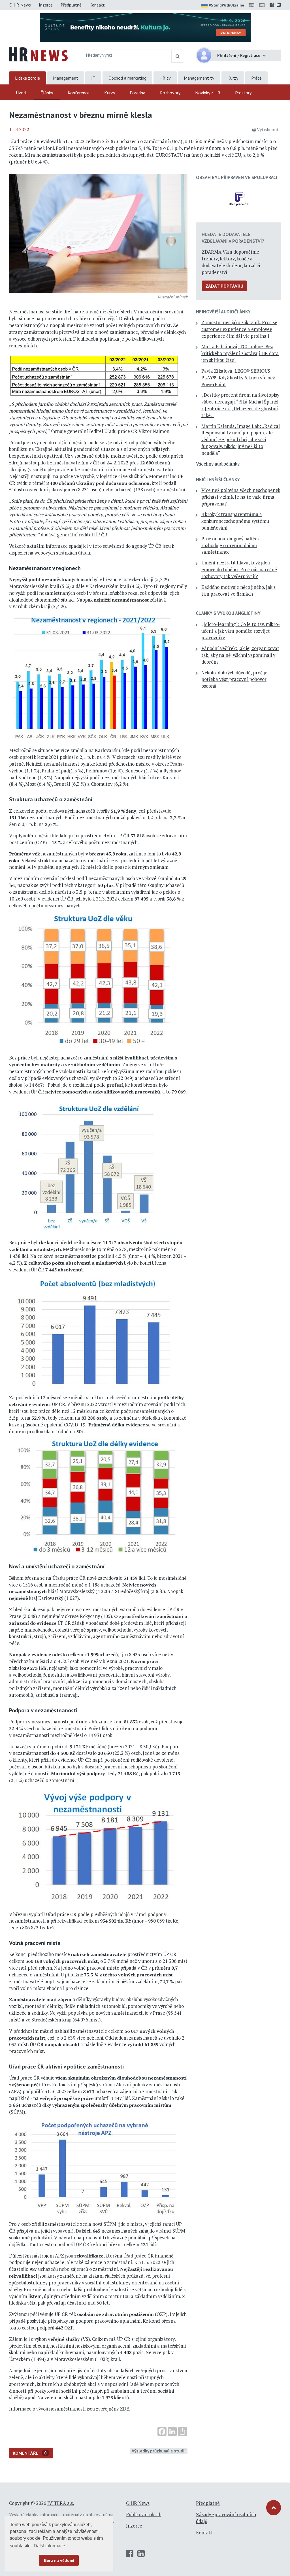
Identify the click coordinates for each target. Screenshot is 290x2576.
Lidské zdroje (27, 78)
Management (66, 78)
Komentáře (30, 2453)
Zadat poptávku (224, 286)
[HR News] (38, 54)
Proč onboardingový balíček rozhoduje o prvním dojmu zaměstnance (231, 545)
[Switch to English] (253, 5)
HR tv (165, 78)
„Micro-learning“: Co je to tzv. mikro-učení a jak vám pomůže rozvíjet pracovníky (241, 631)
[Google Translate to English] (263, 5)
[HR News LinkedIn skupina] (279, 5)
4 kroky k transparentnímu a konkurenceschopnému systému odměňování (235, 521)
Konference (79, 93)
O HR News (20, 5)
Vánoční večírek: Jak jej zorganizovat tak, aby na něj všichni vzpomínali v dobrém (240, 655)
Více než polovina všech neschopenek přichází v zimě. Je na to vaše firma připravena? (241, 497)
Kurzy (233, 78)
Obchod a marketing (127, 78)
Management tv (199, 78)
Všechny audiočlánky (218, 464)
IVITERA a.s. (61, 2503)
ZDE (124, 2409)
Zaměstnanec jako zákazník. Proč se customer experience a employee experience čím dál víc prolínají (239, 329)
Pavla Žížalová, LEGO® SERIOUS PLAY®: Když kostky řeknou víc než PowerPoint (238, 378)
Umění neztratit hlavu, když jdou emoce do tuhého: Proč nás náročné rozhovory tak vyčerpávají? (239, 570)
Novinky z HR (208, 93)
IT (93, 78)
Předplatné (71, 5)
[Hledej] (178, 56)
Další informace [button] (49, 2546)
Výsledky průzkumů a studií (159, 2451)
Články (47, 93)
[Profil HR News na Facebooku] (272, 5)
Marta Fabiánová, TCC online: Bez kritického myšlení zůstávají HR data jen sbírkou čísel (240, 353)
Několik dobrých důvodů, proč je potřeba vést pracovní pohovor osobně (234, 679)
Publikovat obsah (144, 2515)
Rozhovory (170, 93)
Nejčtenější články (218, 479)
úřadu (84, 553)
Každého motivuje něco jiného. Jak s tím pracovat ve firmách (238, 591)
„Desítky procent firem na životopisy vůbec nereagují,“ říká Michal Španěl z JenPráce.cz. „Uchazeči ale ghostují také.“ (240, 405)
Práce (256, 78)
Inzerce (46, 5)
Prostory (243, 93)
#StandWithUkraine (226, 5)
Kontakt (97, 5)
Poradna (137, 93)
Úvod (21, 93)
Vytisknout (268, 129)
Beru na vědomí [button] (59, 2560)
